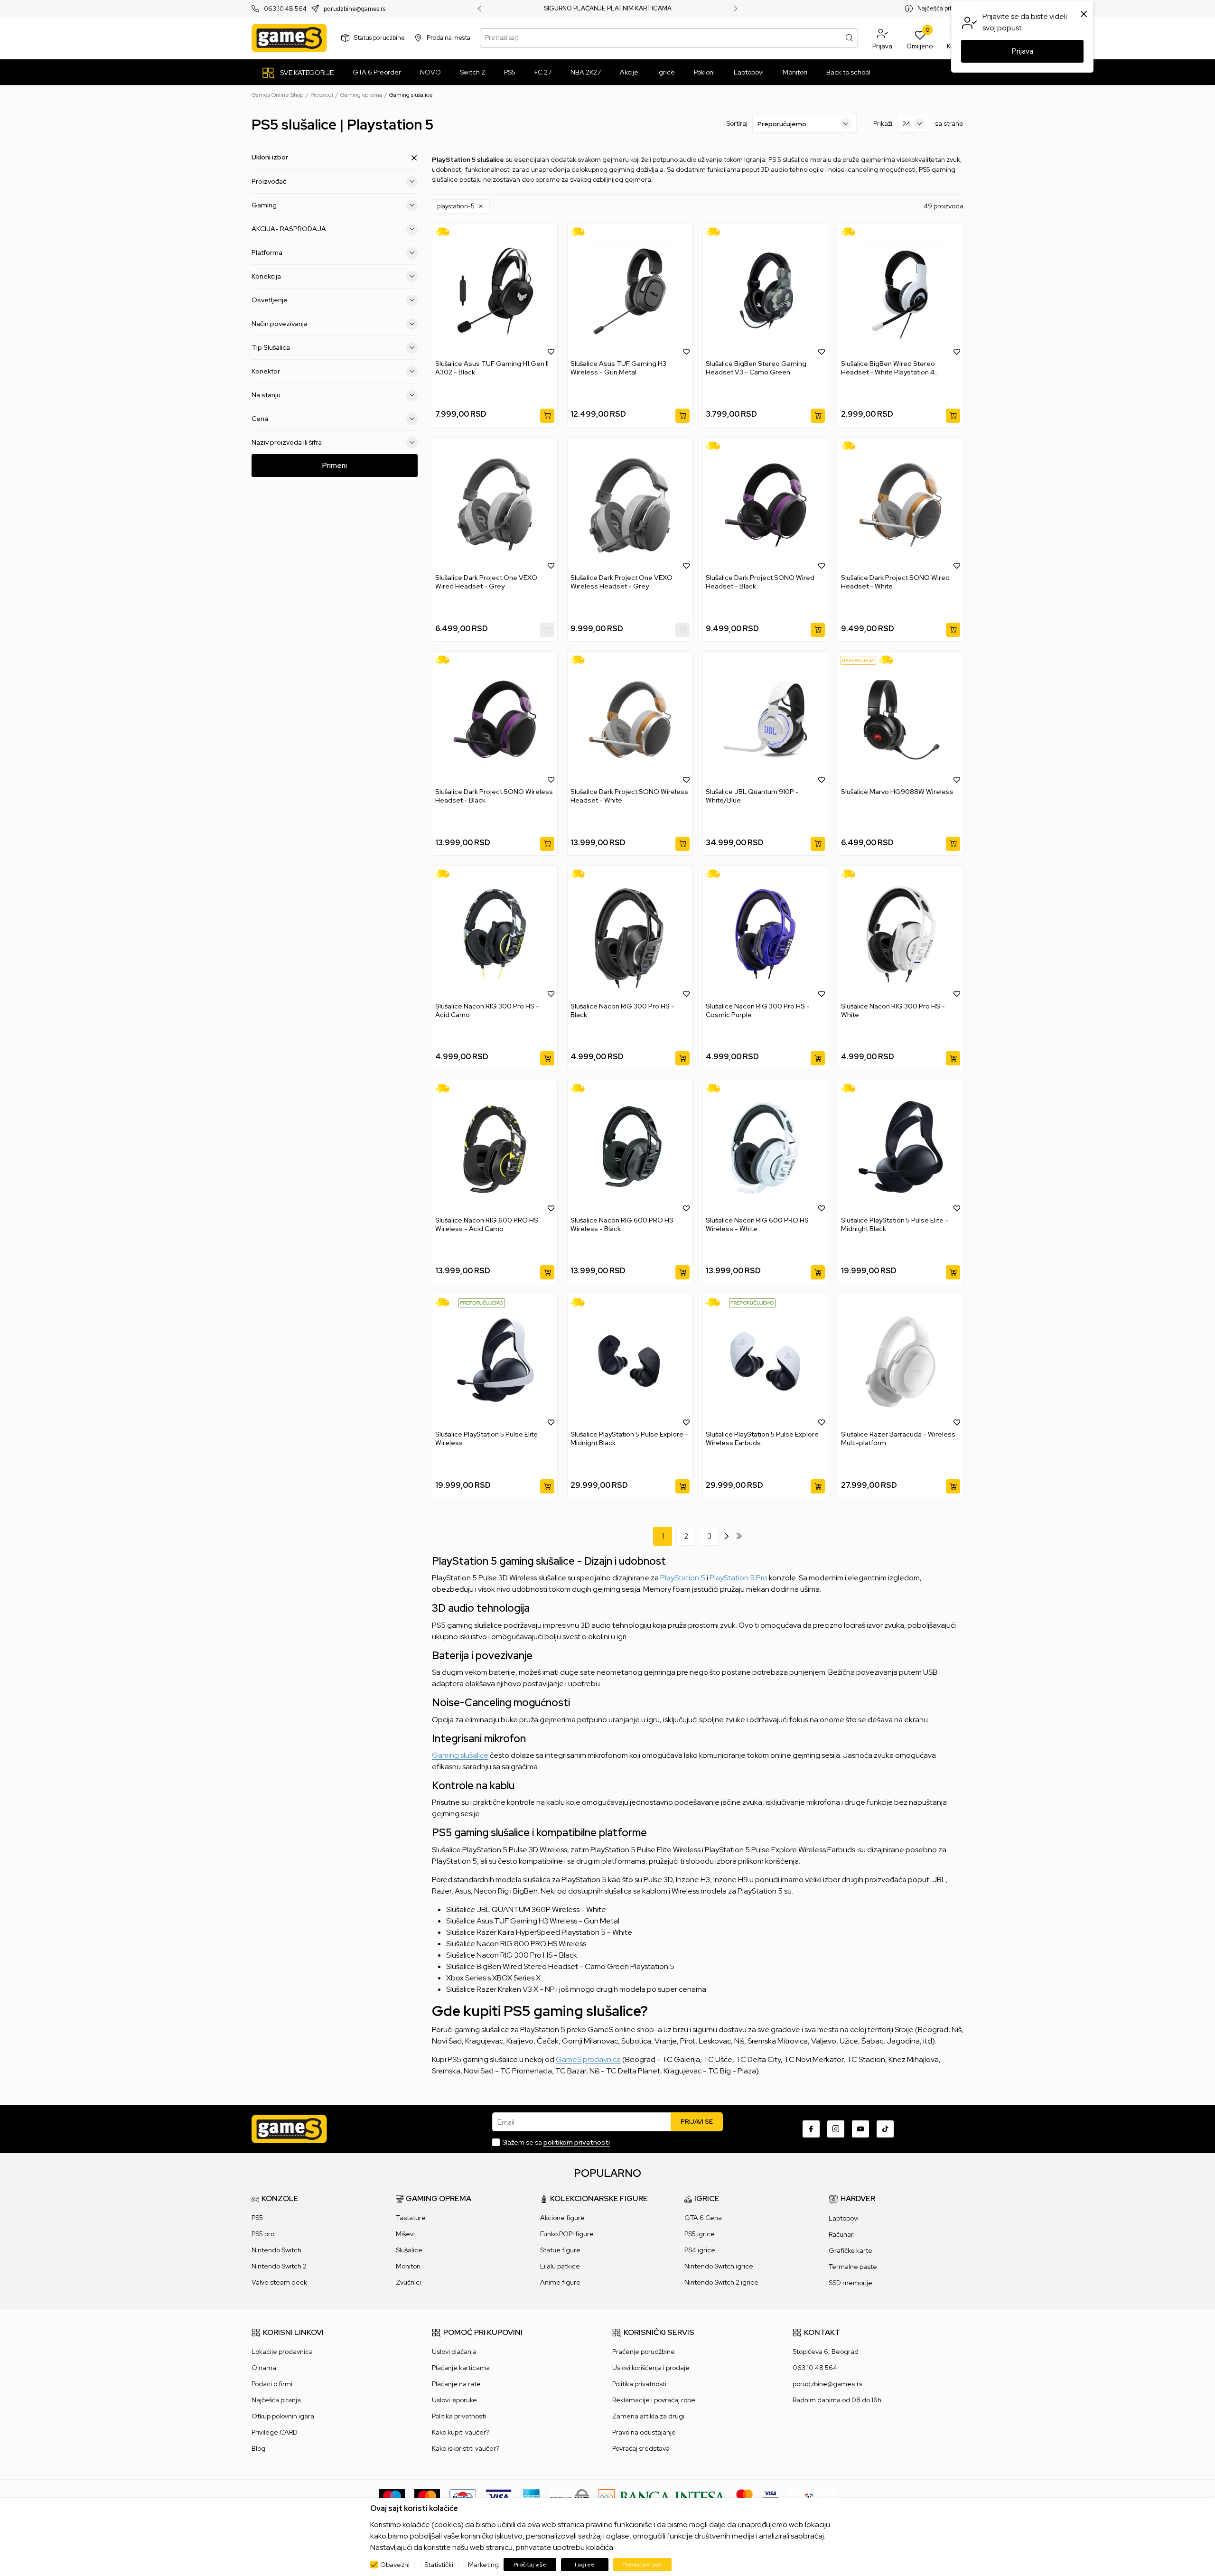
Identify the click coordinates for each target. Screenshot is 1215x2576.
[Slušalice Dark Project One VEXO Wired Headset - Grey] (495, 505)
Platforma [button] (267, 252)
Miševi (405, 2234)
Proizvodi (322, 95)
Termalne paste (853, 2267)
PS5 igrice (700, 2234)
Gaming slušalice (460, 1755)
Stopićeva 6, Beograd (826, 2352)
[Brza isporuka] (445, 232)
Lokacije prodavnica (282, 2352)
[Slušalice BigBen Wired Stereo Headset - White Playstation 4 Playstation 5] (901, 291)
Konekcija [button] (266, 276)
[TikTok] (885, 2129)
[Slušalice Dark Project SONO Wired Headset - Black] (765, 505)
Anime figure (560, 2282)
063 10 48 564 (285, 9)
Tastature (411, 2218)
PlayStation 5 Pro (738, 1578)
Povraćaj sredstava (641, 2448)
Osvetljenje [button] (270, 300)
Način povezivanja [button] (280, 324)
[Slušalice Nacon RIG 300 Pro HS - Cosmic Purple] (765, 933)
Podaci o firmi (272, 2384)
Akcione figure (562, 2218)
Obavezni (395, 2565)
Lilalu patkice (560, 2266)
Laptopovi (844, 2218)
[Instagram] (836, 2129)
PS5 (257, 2218)
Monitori (408, 2266)
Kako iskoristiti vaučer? (466, 2448)
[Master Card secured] (744, 2497)
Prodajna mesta (449, 38)
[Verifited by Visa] (771, 2497)
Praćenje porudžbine (644, 2352)
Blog (258, 2448)
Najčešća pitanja (940, 8)
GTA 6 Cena (703, 2218)
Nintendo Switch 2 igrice (721, 2282)
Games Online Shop (277, 95)
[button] (882, 38)
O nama (264, 2368)
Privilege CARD (275, 2432)
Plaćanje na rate (456, 2384)
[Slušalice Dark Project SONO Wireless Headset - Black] (495, 719)
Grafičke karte (850, 2250)
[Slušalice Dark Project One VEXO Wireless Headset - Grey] (630, 505)
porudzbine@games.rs (355, 9)
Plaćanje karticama (461, 2368)
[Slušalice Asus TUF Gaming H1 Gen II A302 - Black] (495, 291)
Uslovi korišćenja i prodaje (651, 2368)
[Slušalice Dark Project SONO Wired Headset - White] (901, 505)
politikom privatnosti (577, 2142)
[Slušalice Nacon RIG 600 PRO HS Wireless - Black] (630, 1148)
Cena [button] (260, 419)
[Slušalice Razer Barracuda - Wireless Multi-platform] (901, 1362)
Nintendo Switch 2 (279, 2266)
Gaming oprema (361, 95)
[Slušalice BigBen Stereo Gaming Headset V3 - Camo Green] (765, 291)
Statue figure (560, 2250)
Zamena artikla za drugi (648, 2416)
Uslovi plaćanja (454, 2352)
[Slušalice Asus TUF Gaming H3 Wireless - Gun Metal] (630, 291)
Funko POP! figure (567, 2234)
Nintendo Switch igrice (719, 2266)
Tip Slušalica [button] (271, 347)
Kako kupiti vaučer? (461, 2432)
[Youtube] (860, 2129)
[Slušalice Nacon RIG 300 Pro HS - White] (901, 933)
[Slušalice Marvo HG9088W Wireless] (901, 719)
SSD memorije (850, 2283)
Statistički (439, 2565)
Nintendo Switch (276, 2250)
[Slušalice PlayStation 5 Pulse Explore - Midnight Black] (630, 1362)
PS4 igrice (700, 2250)
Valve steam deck (279, 2282)
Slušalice (409, 2250)
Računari (842, 2234)
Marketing (483, 2565)
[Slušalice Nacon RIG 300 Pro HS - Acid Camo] (495, 933)
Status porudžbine (379, 38)
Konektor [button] (266, 371)
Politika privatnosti (459, 2416)
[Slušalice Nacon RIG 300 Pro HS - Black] (630, 933)
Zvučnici (408, 2282)
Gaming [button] (264, 205)
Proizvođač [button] (269, 181)
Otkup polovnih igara (283, 2416)
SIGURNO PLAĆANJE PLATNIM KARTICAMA (608, 9)
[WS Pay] (569, 2497)
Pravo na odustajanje (644, 2432)
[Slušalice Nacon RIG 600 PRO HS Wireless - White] (765, 1148)
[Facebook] (811, 2129)
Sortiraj (737, 123)
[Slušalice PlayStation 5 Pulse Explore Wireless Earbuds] (765, 1362)
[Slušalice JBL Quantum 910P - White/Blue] (765, 719)
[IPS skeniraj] (812, 2497)
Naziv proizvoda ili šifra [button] (287, 442)
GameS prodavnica (588, 2059)
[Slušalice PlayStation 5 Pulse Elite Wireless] (495, 1362)
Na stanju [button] (266, 395)
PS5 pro (263, 2234)
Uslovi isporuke (454, 2400)
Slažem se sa (556, 2142)
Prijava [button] (1023, 51)
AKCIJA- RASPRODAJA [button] (289, 229)
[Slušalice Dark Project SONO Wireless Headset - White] (630, 719)
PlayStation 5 (683, 1578)
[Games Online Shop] (289, 38)
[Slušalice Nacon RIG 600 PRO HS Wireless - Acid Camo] (495, 1148)
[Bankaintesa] (663, 2497)
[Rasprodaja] (858, 660)
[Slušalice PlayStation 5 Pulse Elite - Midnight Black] (901, 1148)
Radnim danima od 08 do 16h (837, 2400)
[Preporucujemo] (482, 1302)
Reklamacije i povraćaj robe (654, 2400)
